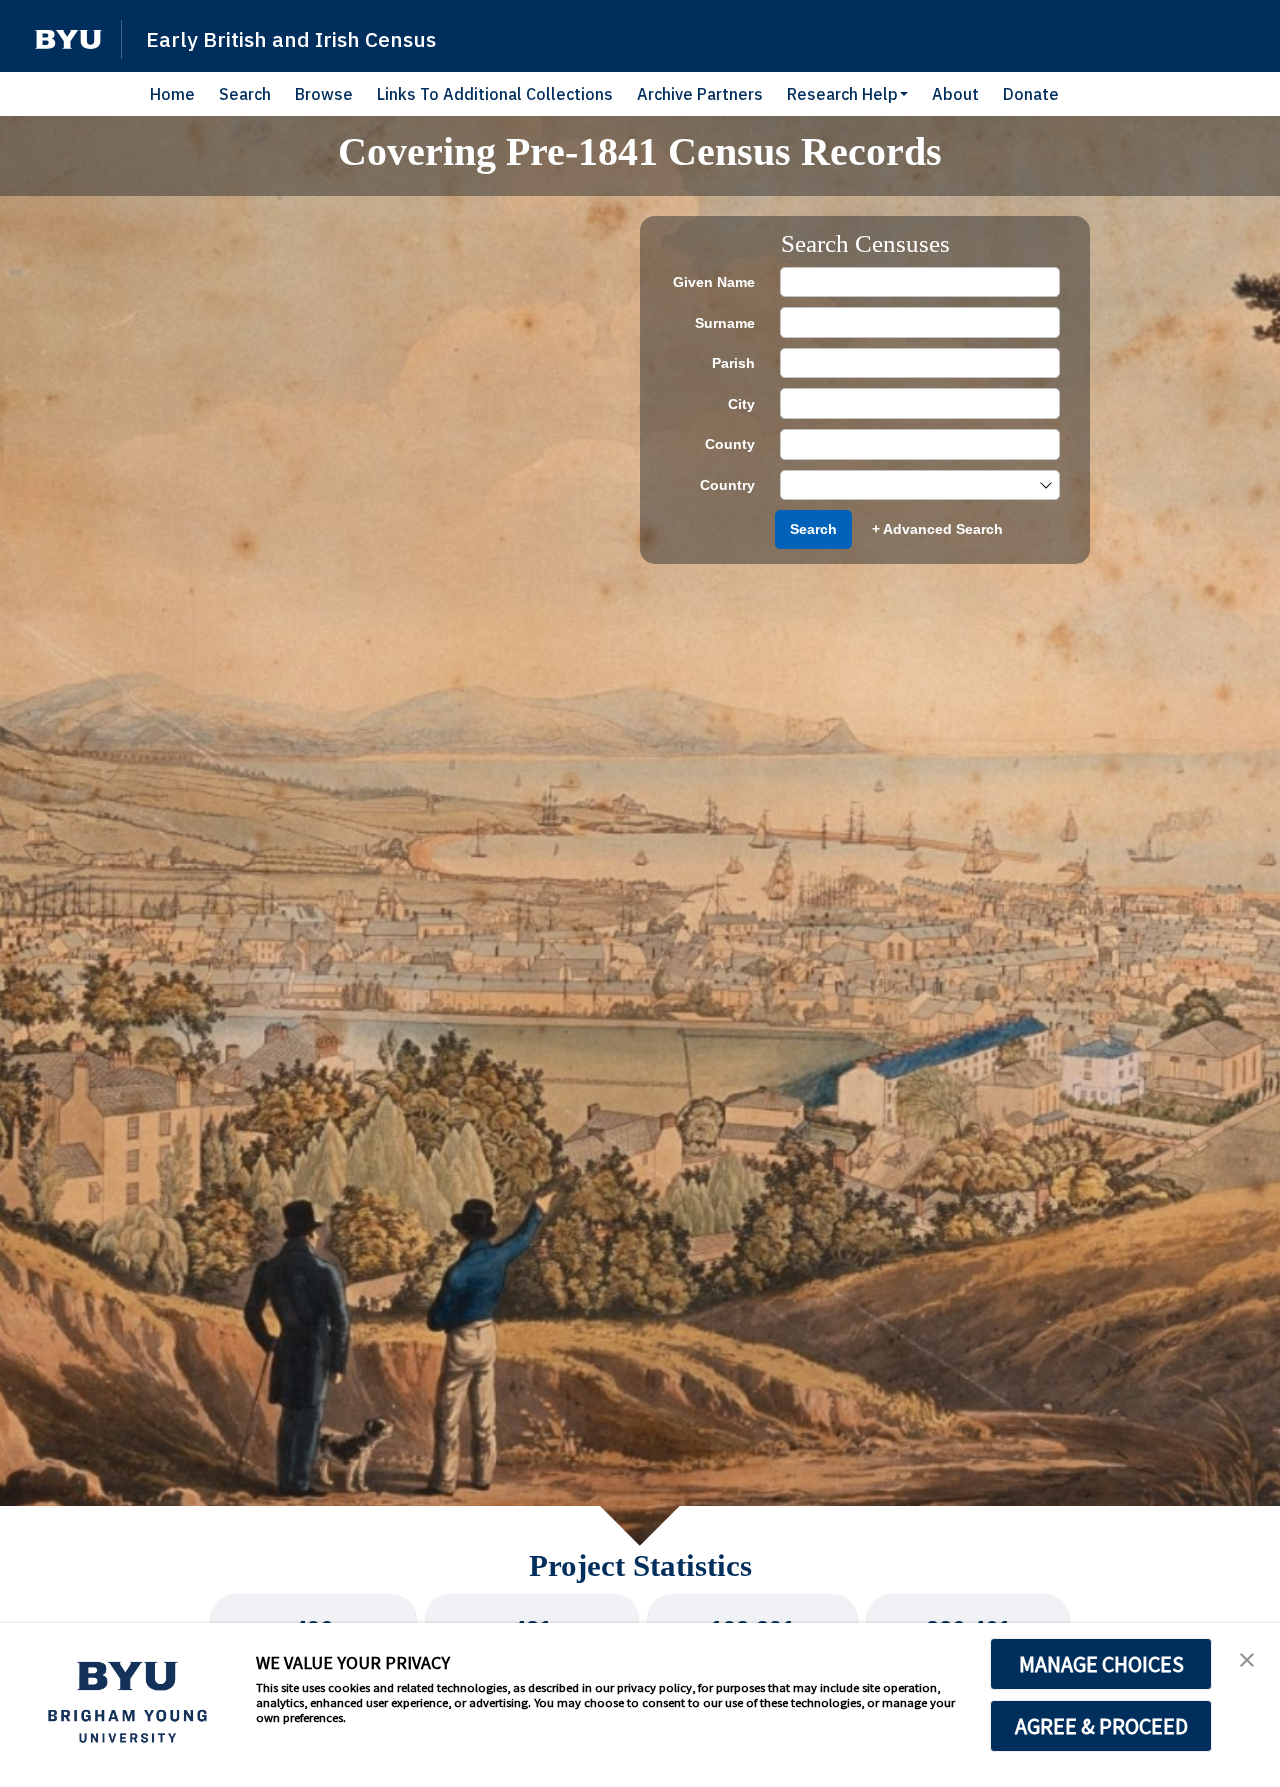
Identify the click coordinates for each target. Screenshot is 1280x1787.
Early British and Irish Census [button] (291, 39)
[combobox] (910, 485)
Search (813, 529)
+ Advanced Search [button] (937, 529)
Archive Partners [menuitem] (700, 94)
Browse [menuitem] (324, 94)
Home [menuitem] (172, 94)
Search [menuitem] (245, 94)
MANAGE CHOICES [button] (1101, 1664)
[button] (68, 39)
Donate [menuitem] (1031, 94)
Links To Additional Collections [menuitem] (495, 94)
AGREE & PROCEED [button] (1101, 1726)
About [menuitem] (955, 94)
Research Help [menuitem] (842, 94)
